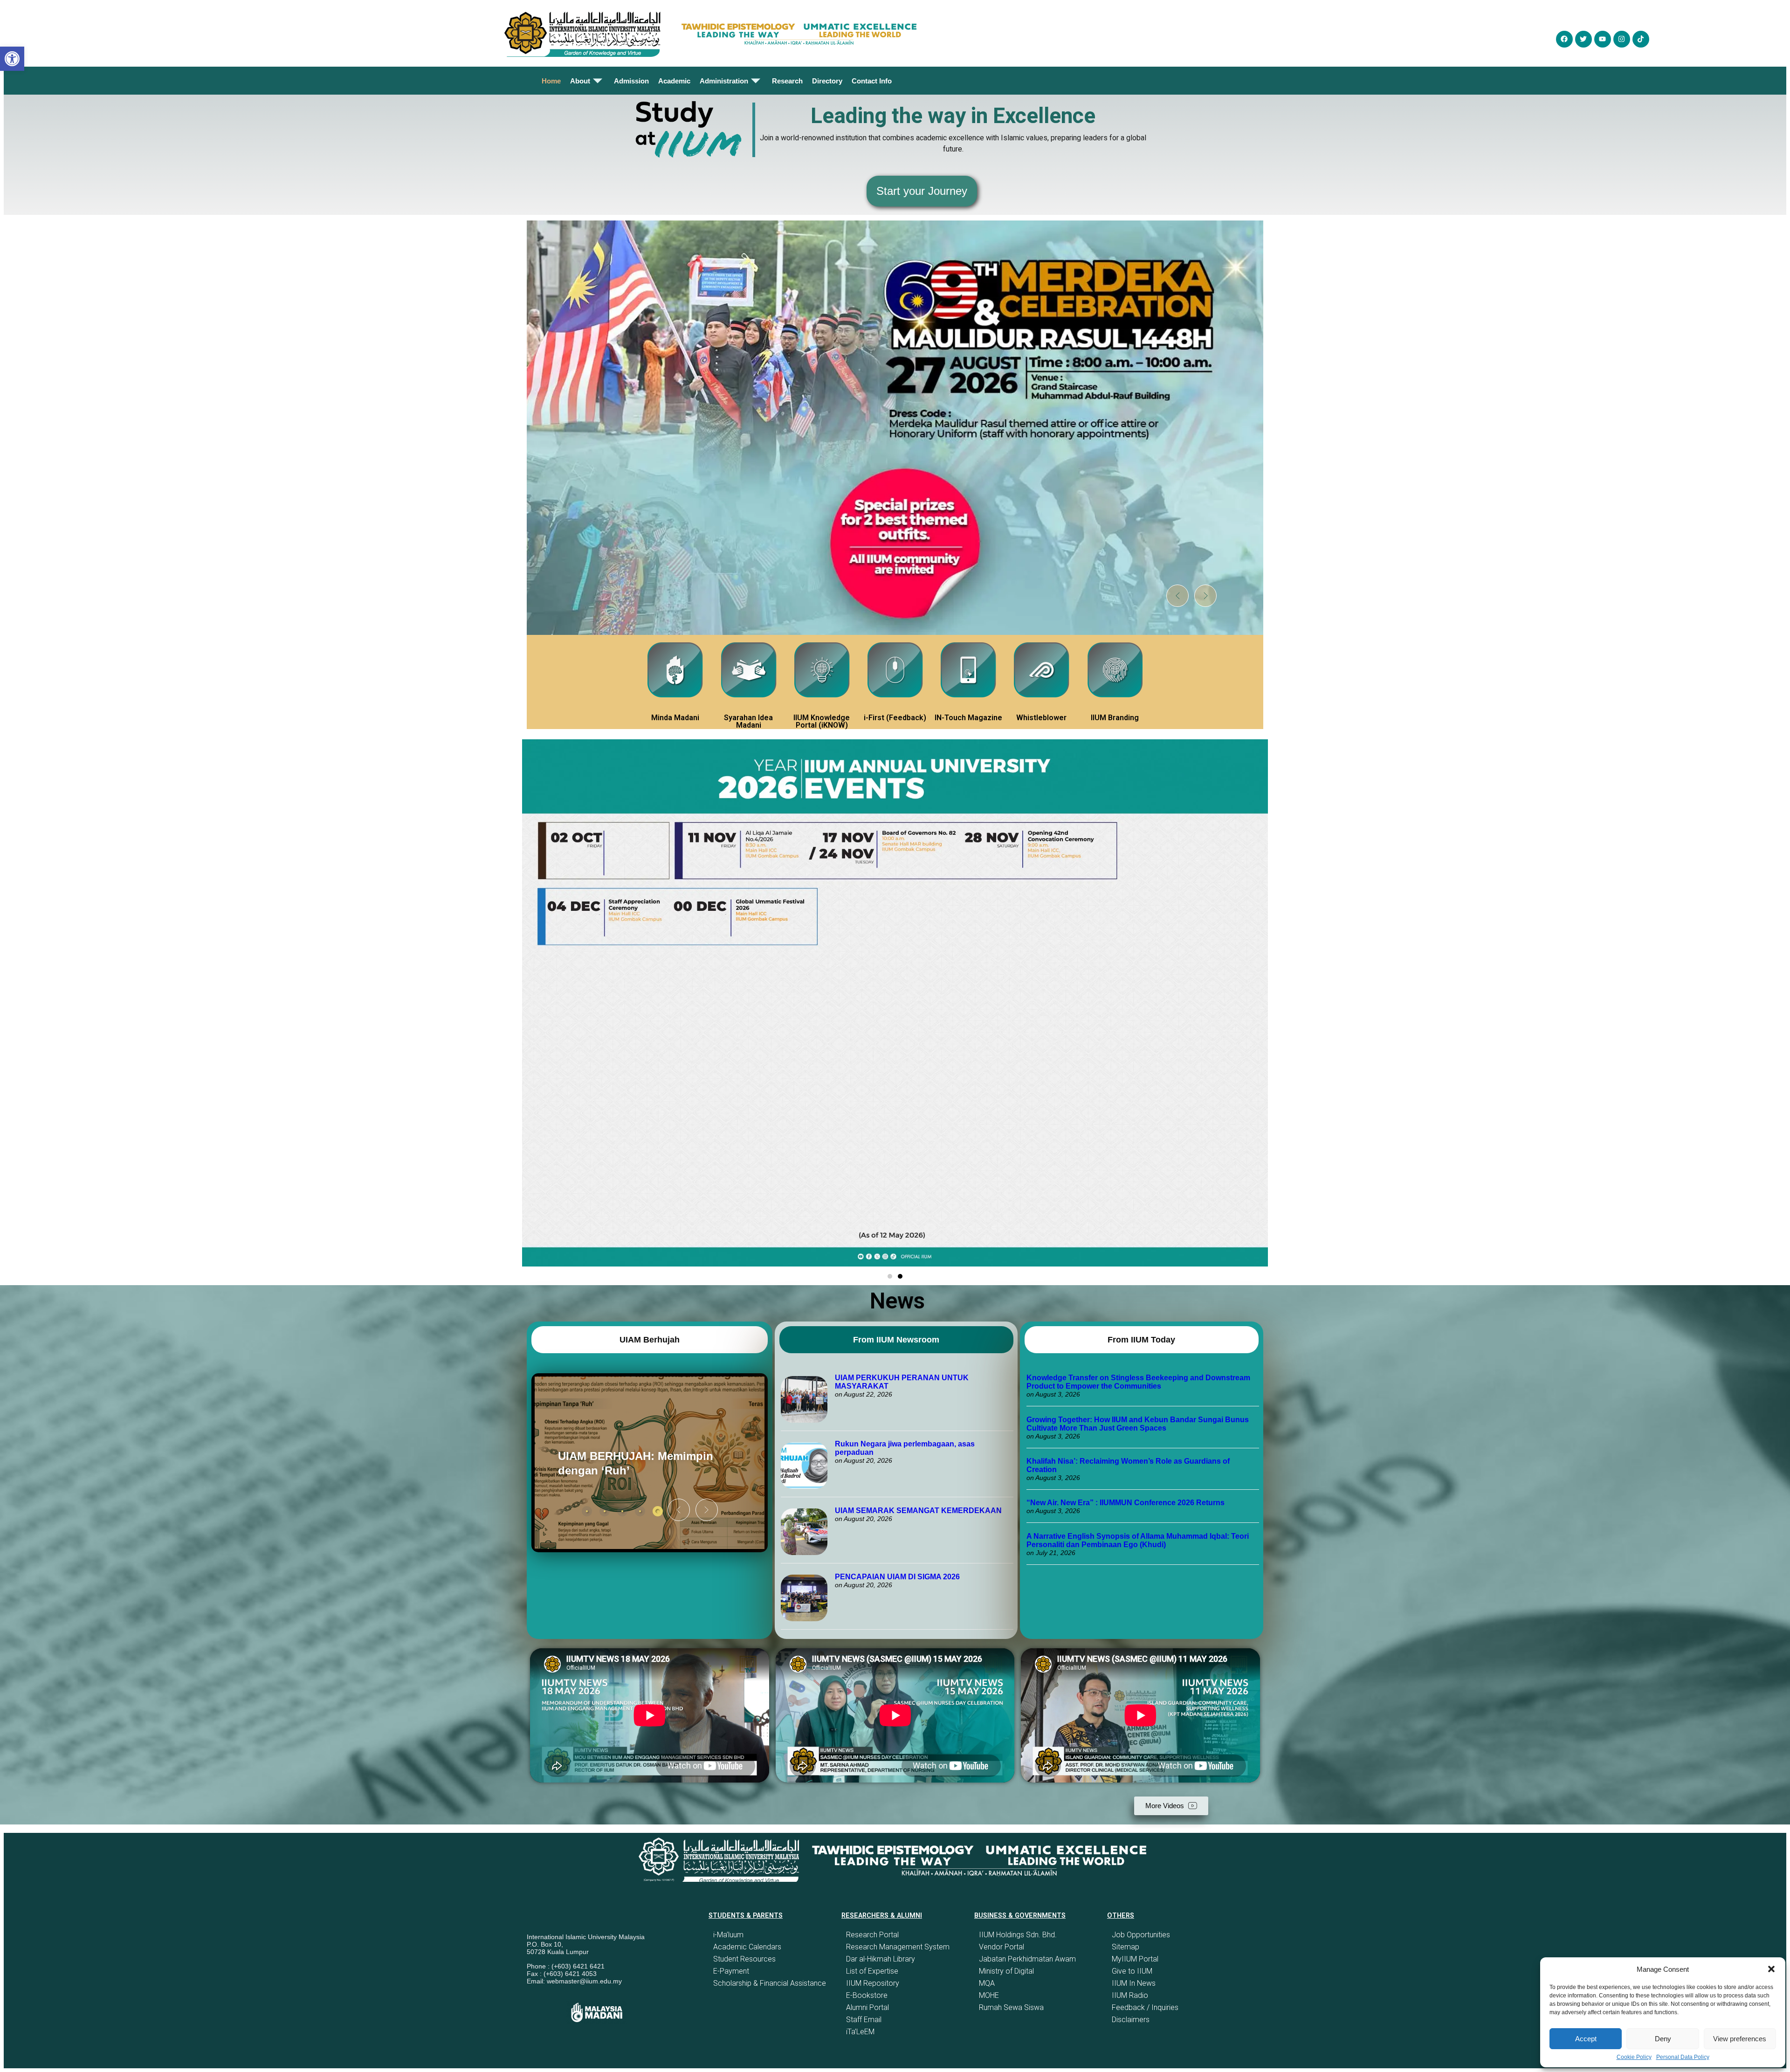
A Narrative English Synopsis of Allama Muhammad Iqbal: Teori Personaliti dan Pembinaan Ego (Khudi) (1138, 1540)
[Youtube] (1603, 39)
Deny (1663, 2039)
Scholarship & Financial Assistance (770, 1983)
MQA (987, 1983)
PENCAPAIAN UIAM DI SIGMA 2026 (897, 1577)
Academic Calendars (747, 1947)
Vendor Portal (1002, 1947)
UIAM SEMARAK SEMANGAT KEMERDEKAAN (918, 1511)
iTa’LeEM (860, 2032)
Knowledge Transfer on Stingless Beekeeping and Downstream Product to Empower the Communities (1138, 1382)
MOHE (989, 1995)
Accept (1586, 2039)
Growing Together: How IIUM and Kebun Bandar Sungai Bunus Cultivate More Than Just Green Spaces (1138, 1424)
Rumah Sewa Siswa (1011, 2007)
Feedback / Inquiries (1145, 2007)
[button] (1771, 1969)
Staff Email (864, 2020)
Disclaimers (1131, 2020)
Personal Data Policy (1683, 2057)
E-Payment (731, 1971)
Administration (724, 81)
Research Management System (898, 1947)
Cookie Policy (1634, 2057)
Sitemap (1126, 1947)
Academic (674, 81)
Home (551, 81)
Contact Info (872, 81)
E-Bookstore (867, 1995)
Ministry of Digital (1006, 1971)
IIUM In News (1134, 1983)
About (580, 81)
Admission (631, 81)
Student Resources (744, 1959)
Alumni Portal (867, 2007)
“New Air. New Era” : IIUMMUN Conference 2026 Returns (1126, 1503)
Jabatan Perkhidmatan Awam (1027, 1959)
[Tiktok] (1641, 39)
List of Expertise (872, 1971)
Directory (827, 81)
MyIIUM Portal (1135, 1959)
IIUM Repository (873, 1983)
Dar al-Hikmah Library (881, 1959)
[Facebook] (1564, 39)
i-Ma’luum (728, 1935)
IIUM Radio (1130, 1995)
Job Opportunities (1141, 1935)
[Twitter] (1583, 39)
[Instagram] (1622, 39)
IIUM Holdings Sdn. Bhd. (1018, 1935)
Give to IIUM (1132, 1971)
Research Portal (872, 1935)
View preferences (1740, 2039)
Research (787, 81)
